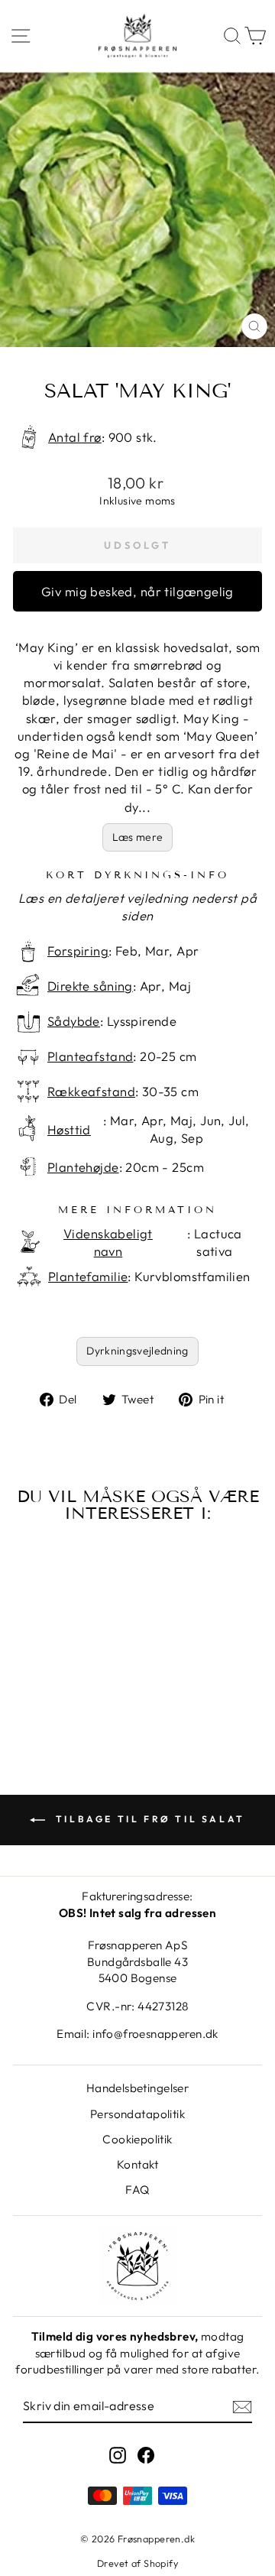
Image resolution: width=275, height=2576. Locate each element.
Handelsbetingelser (137, 2088)
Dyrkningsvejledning (137, 1351)
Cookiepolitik (137, 2139)
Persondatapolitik (137, 2114)
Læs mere (138, 837)
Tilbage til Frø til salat (148, 1819)
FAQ (137, 2190)
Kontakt (137, 2164)
